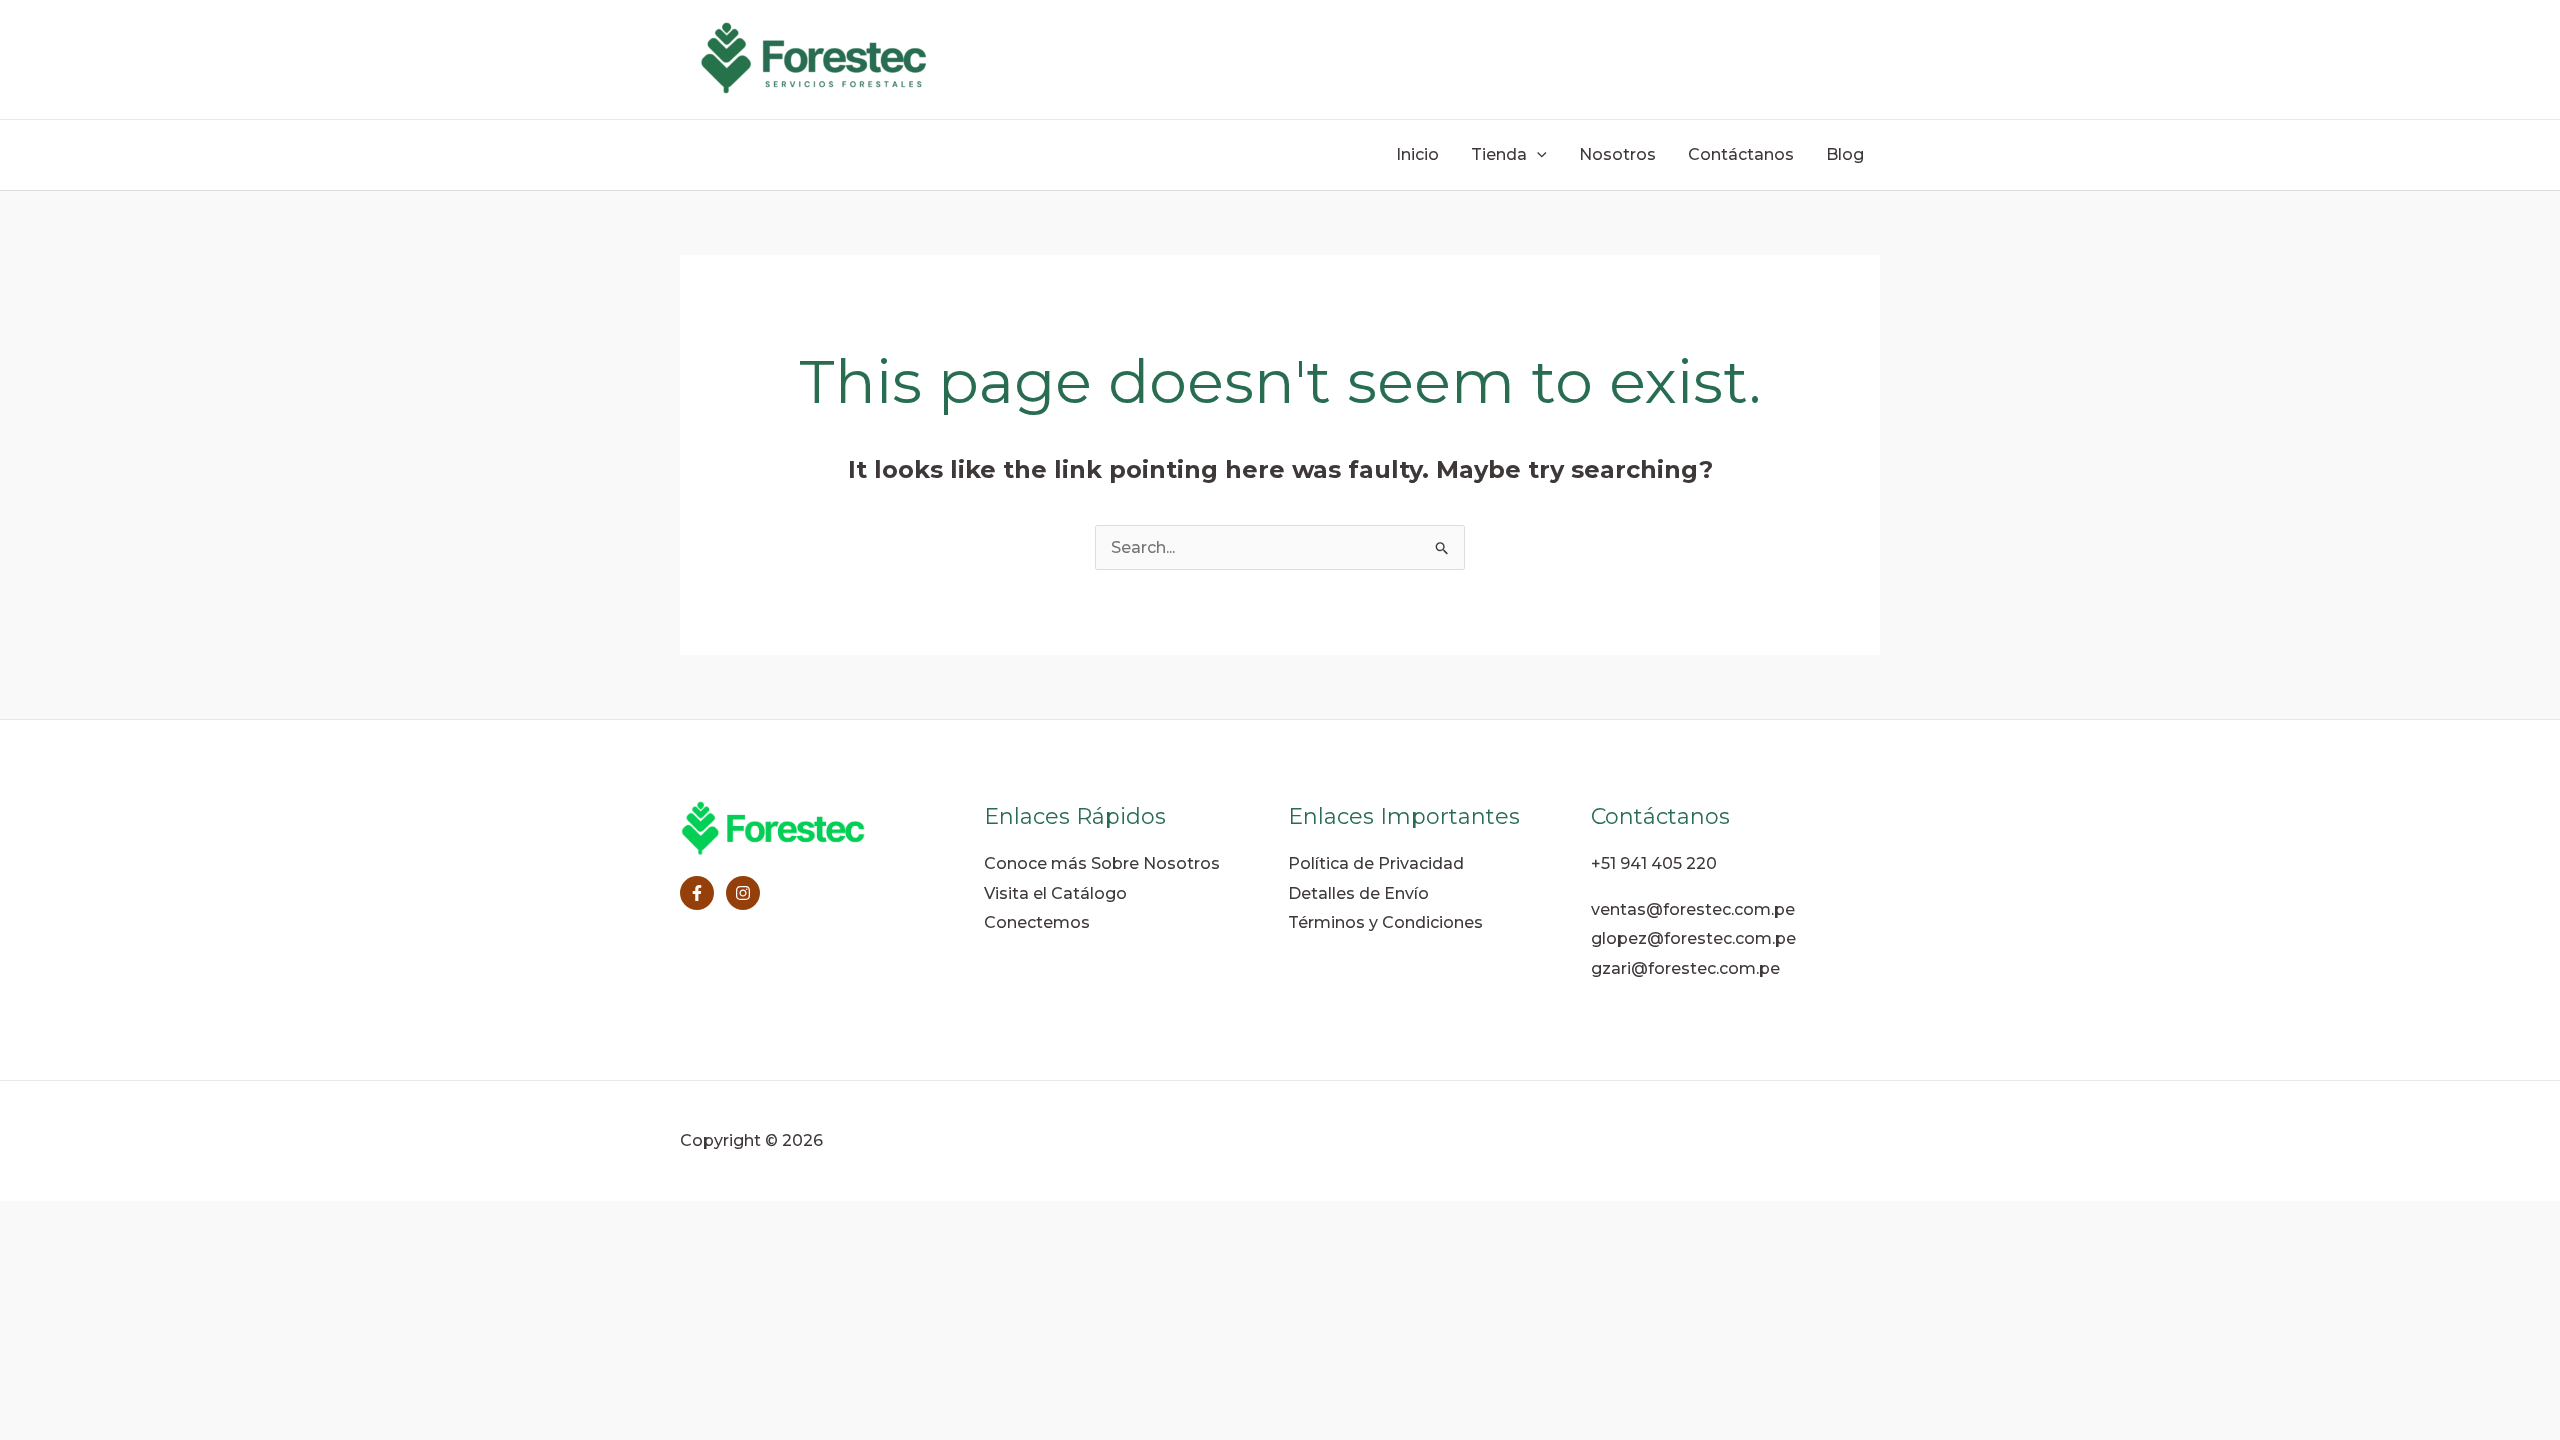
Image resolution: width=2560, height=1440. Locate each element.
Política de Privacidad (1376, 863)
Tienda (1499, 154)
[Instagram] (743, 893)
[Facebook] (697, 893)
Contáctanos (1741, 154)
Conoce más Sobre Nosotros (1102, 863)
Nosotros (1617, 154)
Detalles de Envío (1358, 893)
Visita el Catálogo (1055, 893)
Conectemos (1037, 922)
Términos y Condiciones (1385, 922)
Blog (1845, 154)
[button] (1537, 155)
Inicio (1417, 154)
